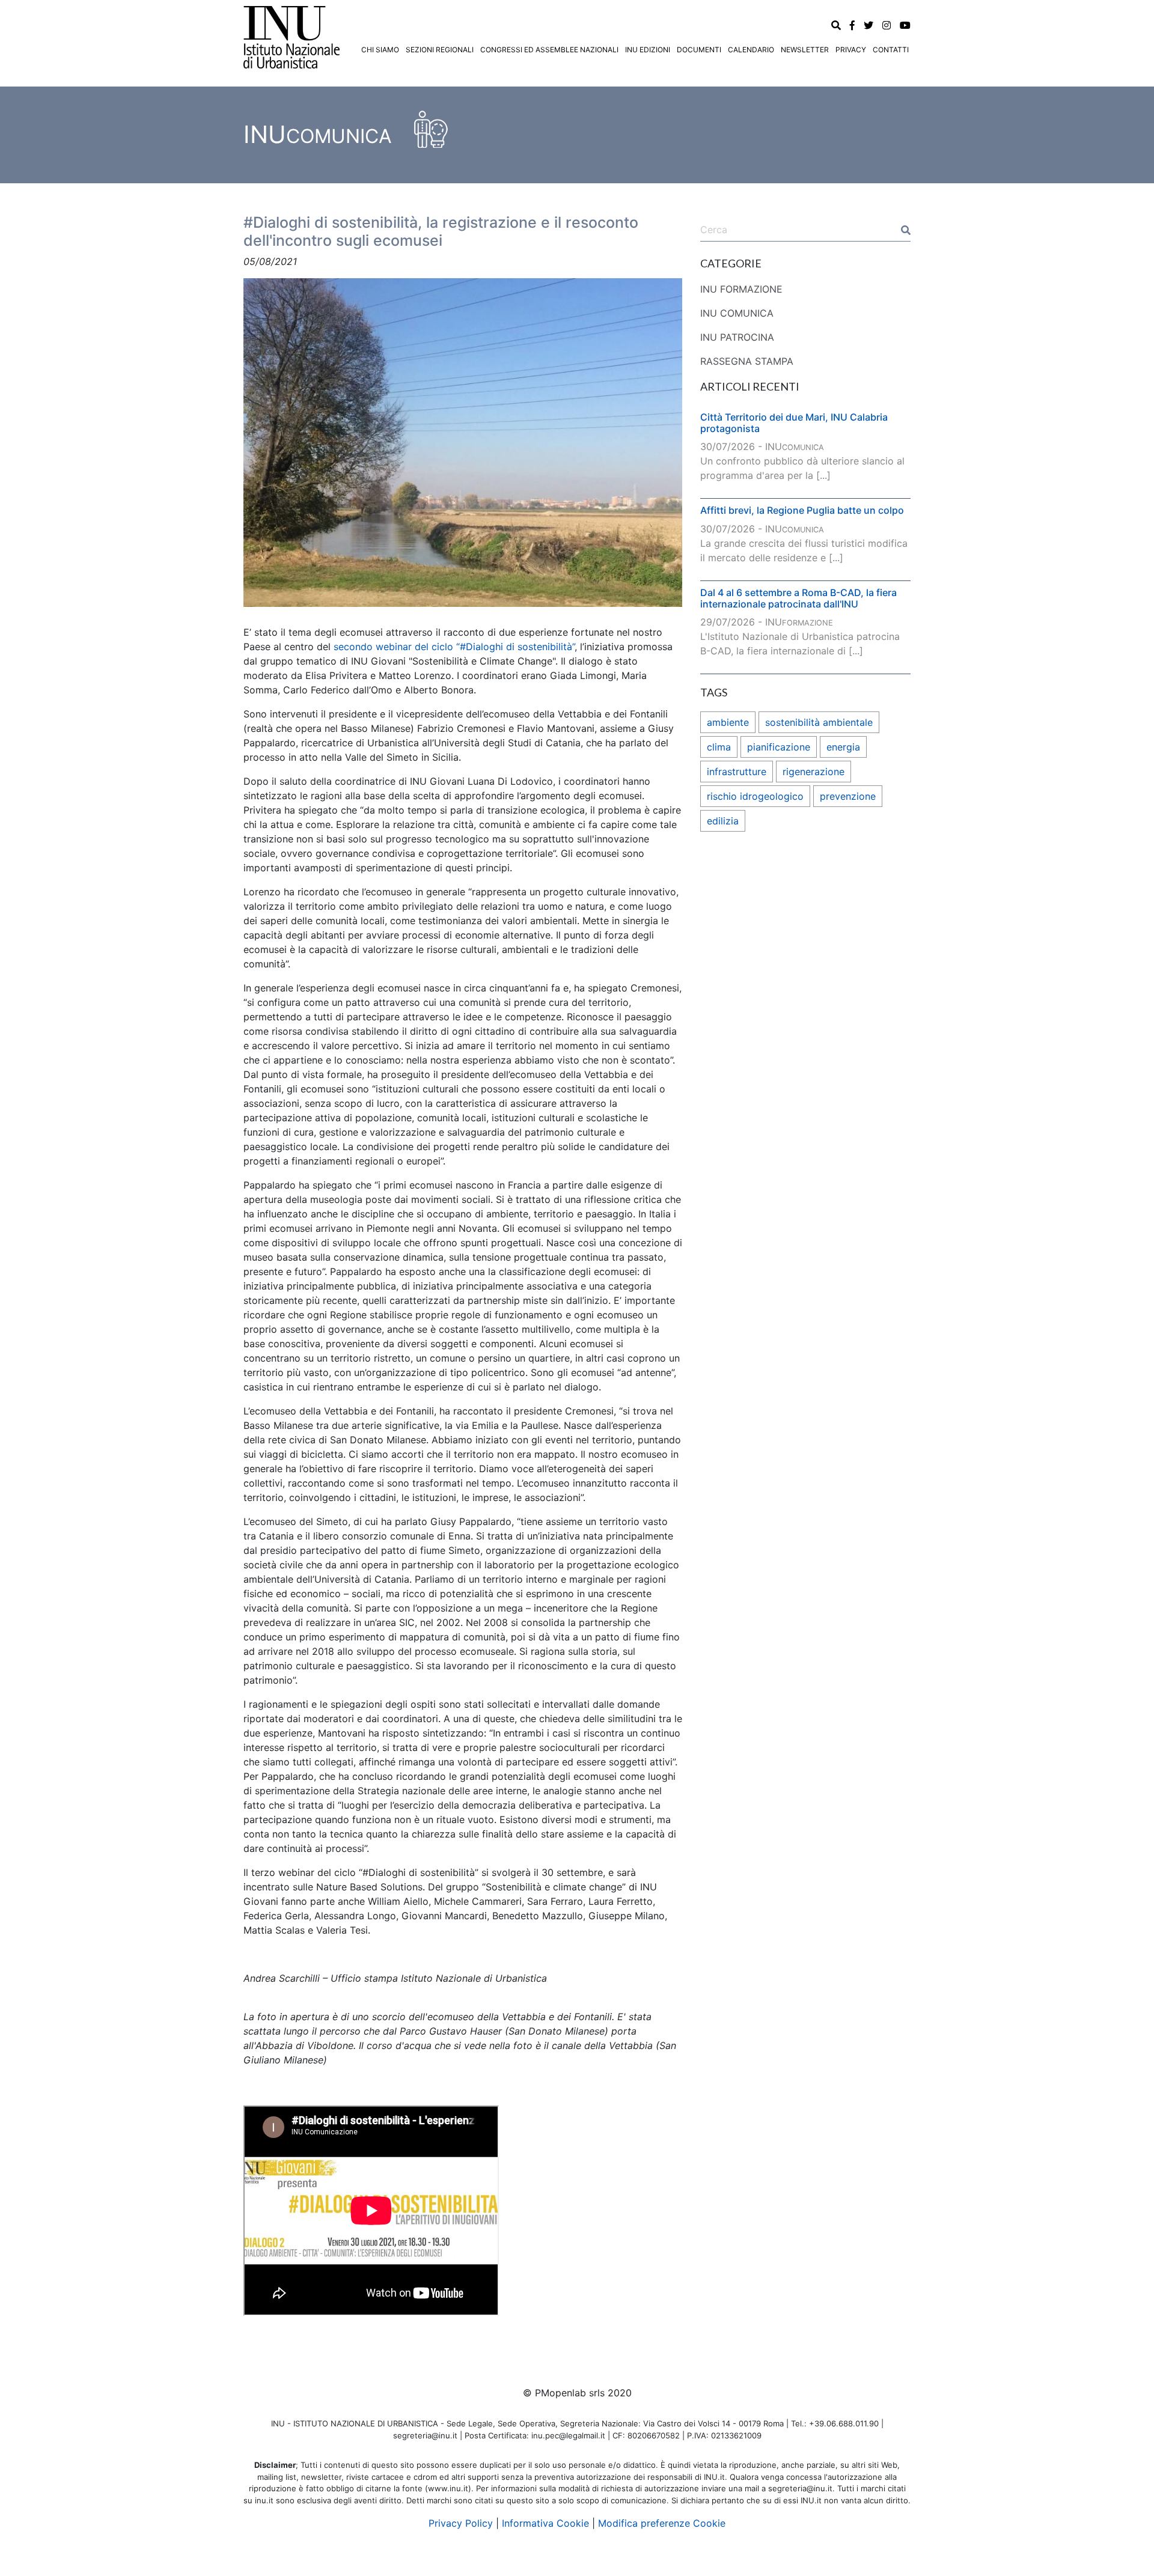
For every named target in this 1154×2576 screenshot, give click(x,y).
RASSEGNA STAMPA (747, 361)
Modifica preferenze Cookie (662, 2523)
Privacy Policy (461, 2523)
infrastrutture (737, 772)
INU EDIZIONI (648, 50)
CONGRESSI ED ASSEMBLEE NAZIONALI (549, 50)
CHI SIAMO (380, 50)
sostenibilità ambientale (819, 722)
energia (843, 747)
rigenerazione (814, 772)
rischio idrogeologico (755, 796)
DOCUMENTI (699, 50)
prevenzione (848, 796)
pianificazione (779, 747)
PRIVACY (851, 50)
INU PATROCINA (737, 337)
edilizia (723, 821)
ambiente (728, 722)
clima (719, 747)
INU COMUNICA (737, 313)
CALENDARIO (751, 50)
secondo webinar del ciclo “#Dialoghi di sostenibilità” (454, 647)
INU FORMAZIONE (741, 289)
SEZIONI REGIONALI (440, 50)
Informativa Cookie (545, 2523)
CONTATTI (891, 50)
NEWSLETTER (805, 50)
